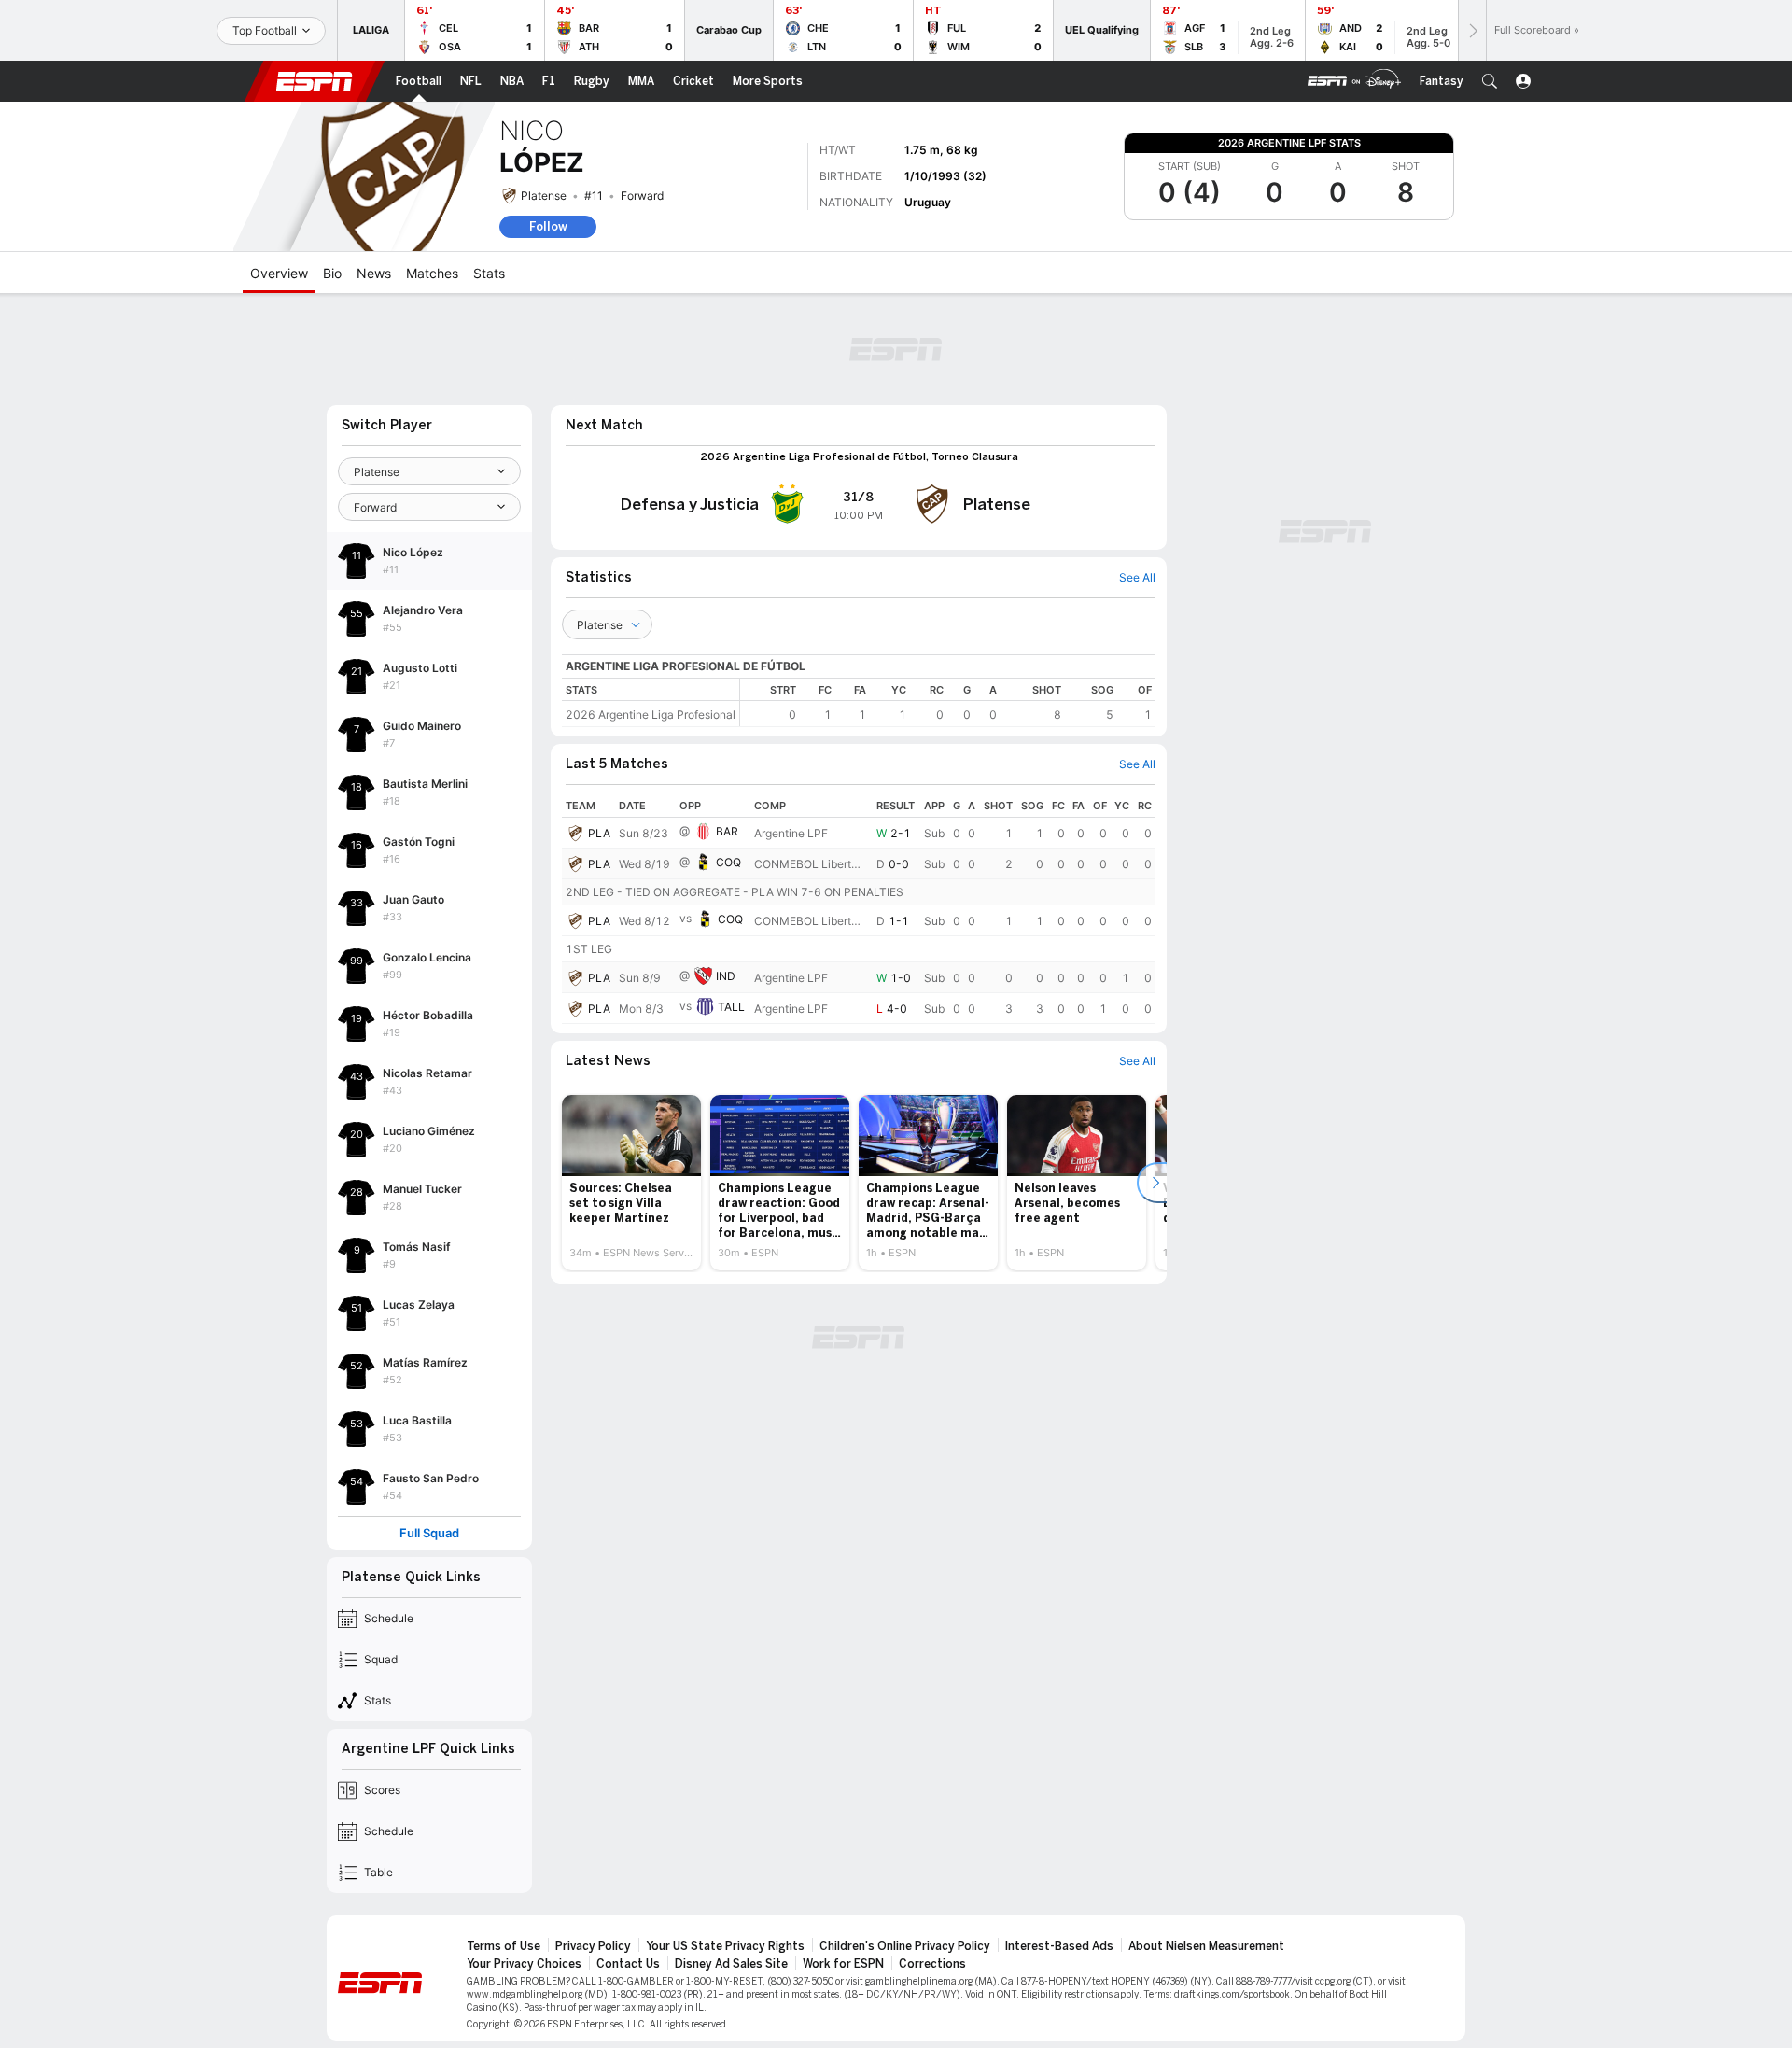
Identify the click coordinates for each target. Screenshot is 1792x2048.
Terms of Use (504, 1946)
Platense (544, 196)
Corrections (932, 1964)
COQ (728, 862)
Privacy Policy (593, 1946)
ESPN (315, 81)
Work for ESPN (843, 1964)
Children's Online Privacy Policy (905, 1946)
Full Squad (429, 1533)
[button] (1490, 81)
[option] (631, 1183)
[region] (948, 702)
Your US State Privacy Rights (725, 1946)
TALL (731, 1007)
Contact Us (628, 1964)
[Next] (1472, 30)
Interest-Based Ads (1059, 1946)
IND (726, 976)
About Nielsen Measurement (1206, 1946)
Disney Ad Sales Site (731, 1964)
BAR (727, 831)
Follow (548, 226)
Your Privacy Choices (524, 1964)
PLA (599, 833)
